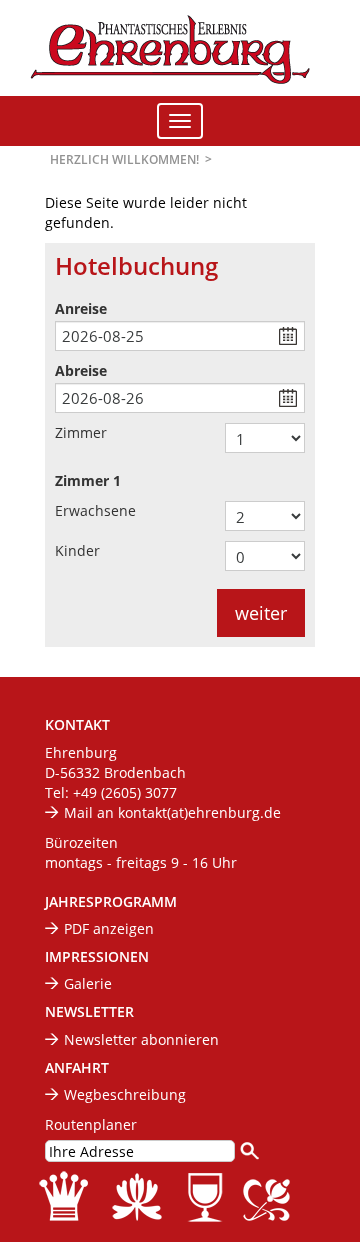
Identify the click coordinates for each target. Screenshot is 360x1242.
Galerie (88, 983)
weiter (261, 613)
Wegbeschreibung (125, 1094)
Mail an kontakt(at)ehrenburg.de (172, 812)
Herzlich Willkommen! (124, 159)
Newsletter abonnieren (141, 1039)
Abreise (81, 370)
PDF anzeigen (109, 928)
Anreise (81, 308)
